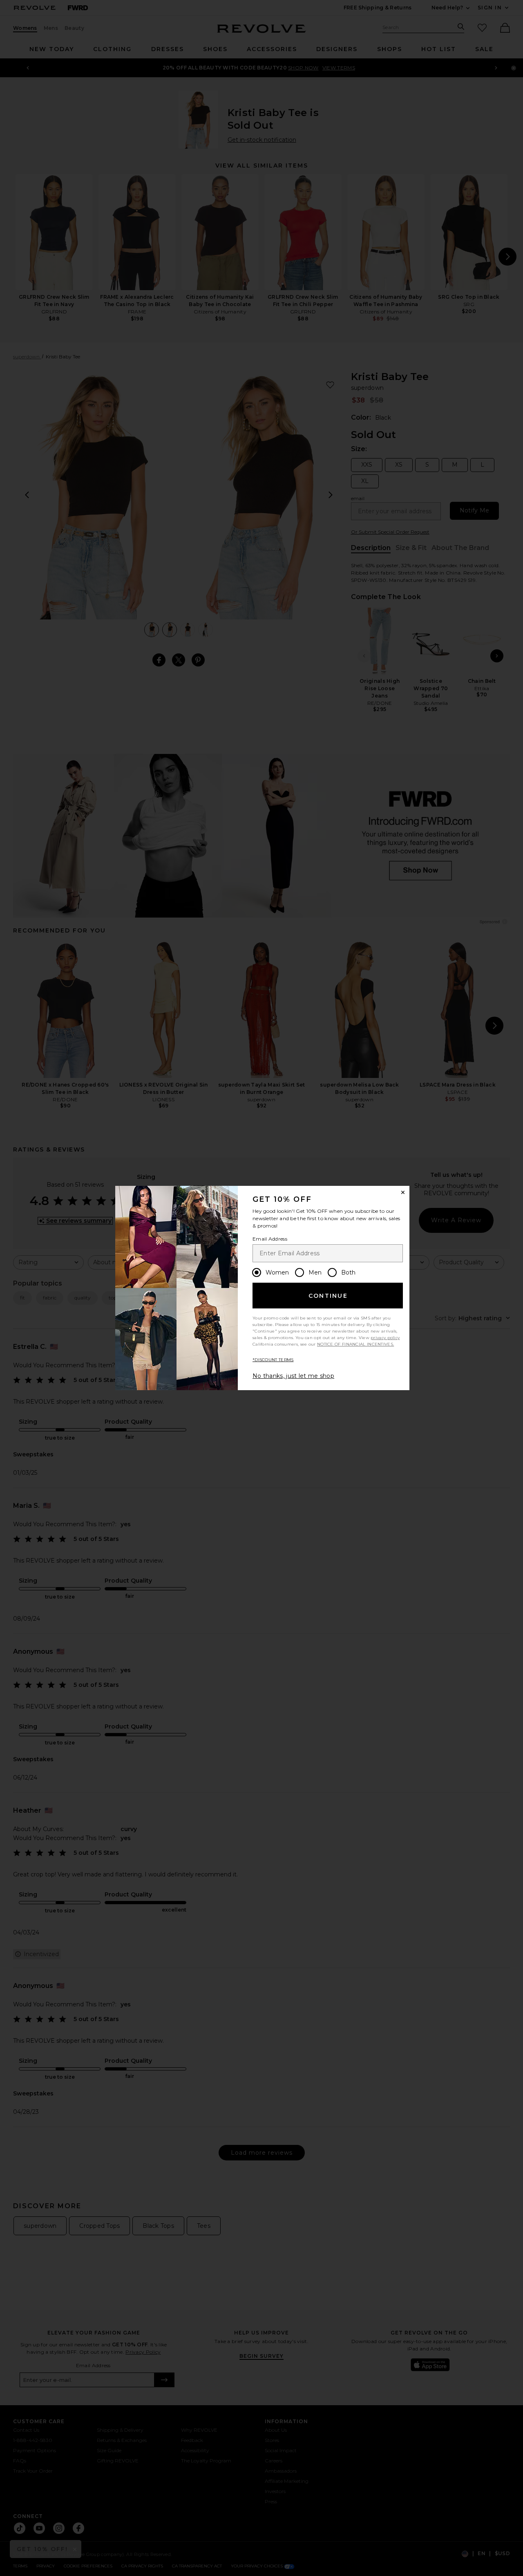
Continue (328, 1296)
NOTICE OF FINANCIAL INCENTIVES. (355, 1344)
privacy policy (385, 1338)
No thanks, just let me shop (293, 1376)
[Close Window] (403, 1192)
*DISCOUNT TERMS (273, 1360)
